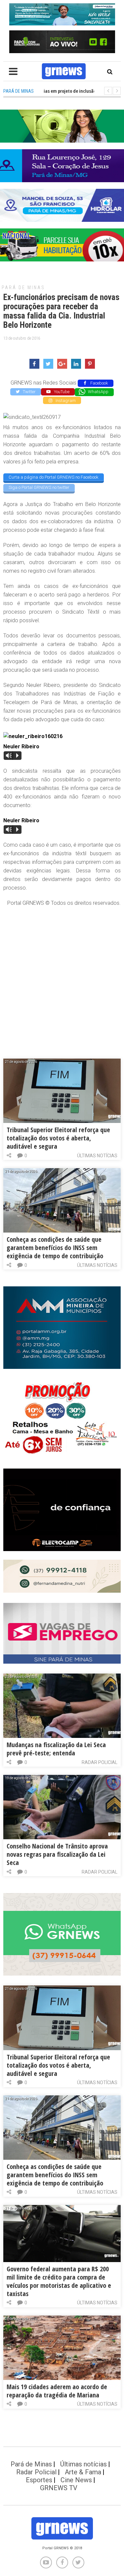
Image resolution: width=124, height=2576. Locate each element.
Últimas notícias (97, 1156)
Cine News (76, 2480)
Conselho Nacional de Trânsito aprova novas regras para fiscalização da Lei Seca (57, 1854)
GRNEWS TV (59, 2488)
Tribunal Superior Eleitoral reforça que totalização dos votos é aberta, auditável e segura (58, 1138)
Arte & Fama (83, 2472)
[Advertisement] (62, 976)
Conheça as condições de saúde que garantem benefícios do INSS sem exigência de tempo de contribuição (55, 1248)
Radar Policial (100, 1762)
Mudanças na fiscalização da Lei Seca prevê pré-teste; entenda (56, 1749)
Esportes (39, 2480)
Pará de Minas (23, 288)
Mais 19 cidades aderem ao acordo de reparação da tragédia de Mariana (57, 2391)
